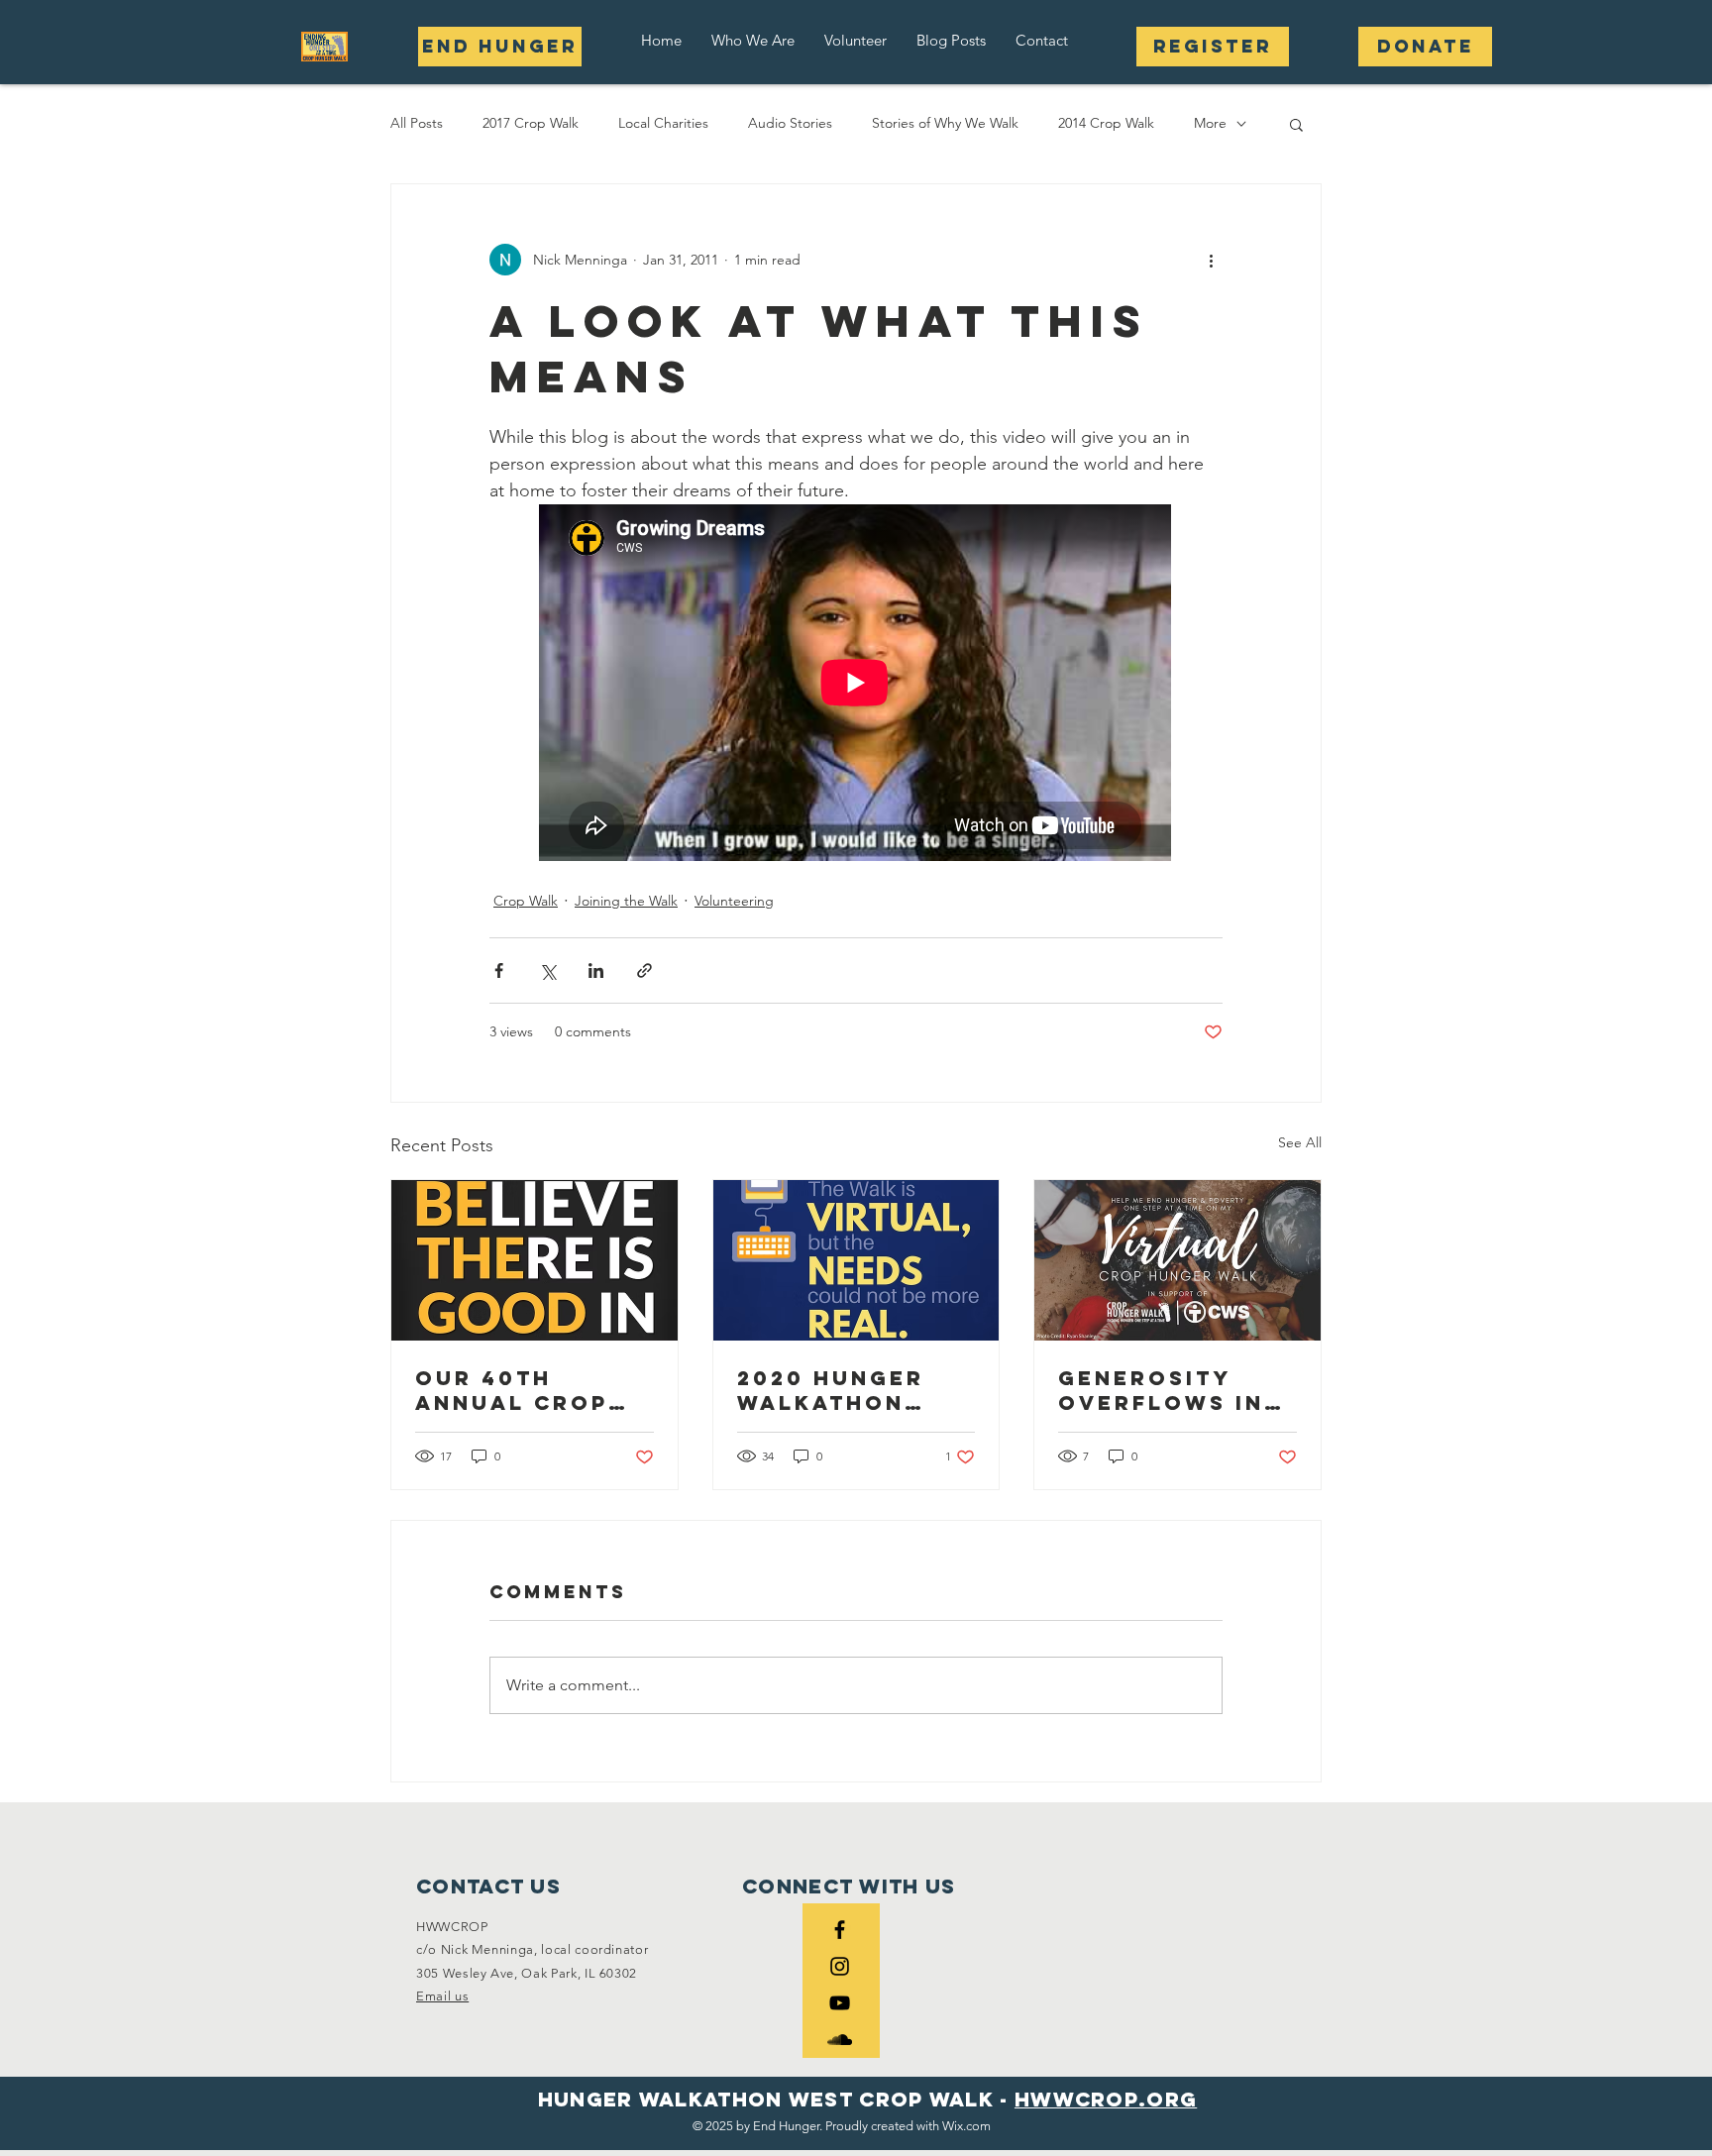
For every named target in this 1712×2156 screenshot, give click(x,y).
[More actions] (1211, 260)
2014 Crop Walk (1106, 123)
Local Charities (663, 123)
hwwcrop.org (1106, 2099)
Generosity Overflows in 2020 (1161, 1390)
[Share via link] (644, 970)
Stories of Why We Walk (945, 123)
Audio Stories (790, 123)
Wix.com (966, 2126)
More (1210, 123)
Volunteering (734, 901)
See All (1300, 1142)
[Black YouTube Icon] (840, 2003)
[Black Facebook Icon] (840, 1930)
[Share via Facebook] (499, 970)
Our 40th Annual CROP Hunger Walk (513, 1390)
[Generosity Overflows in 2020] (1177, 1260)
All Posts (417, 123)
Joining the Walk (626, 901)
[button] (753, 40)
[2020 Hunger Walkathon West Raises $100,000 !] (856, 1260)
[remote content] (856, 685)
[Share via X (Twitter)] (547, 970)
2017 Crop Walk (531, 123)
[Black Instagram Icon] (840, 1966)
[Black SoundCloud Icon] (840, 2040)
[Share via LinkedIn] (596, 970)
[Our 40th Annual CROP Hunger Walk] (535, 1260)
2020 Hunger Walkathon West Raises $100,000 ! (831, 1390)
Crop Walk (526, 901)
